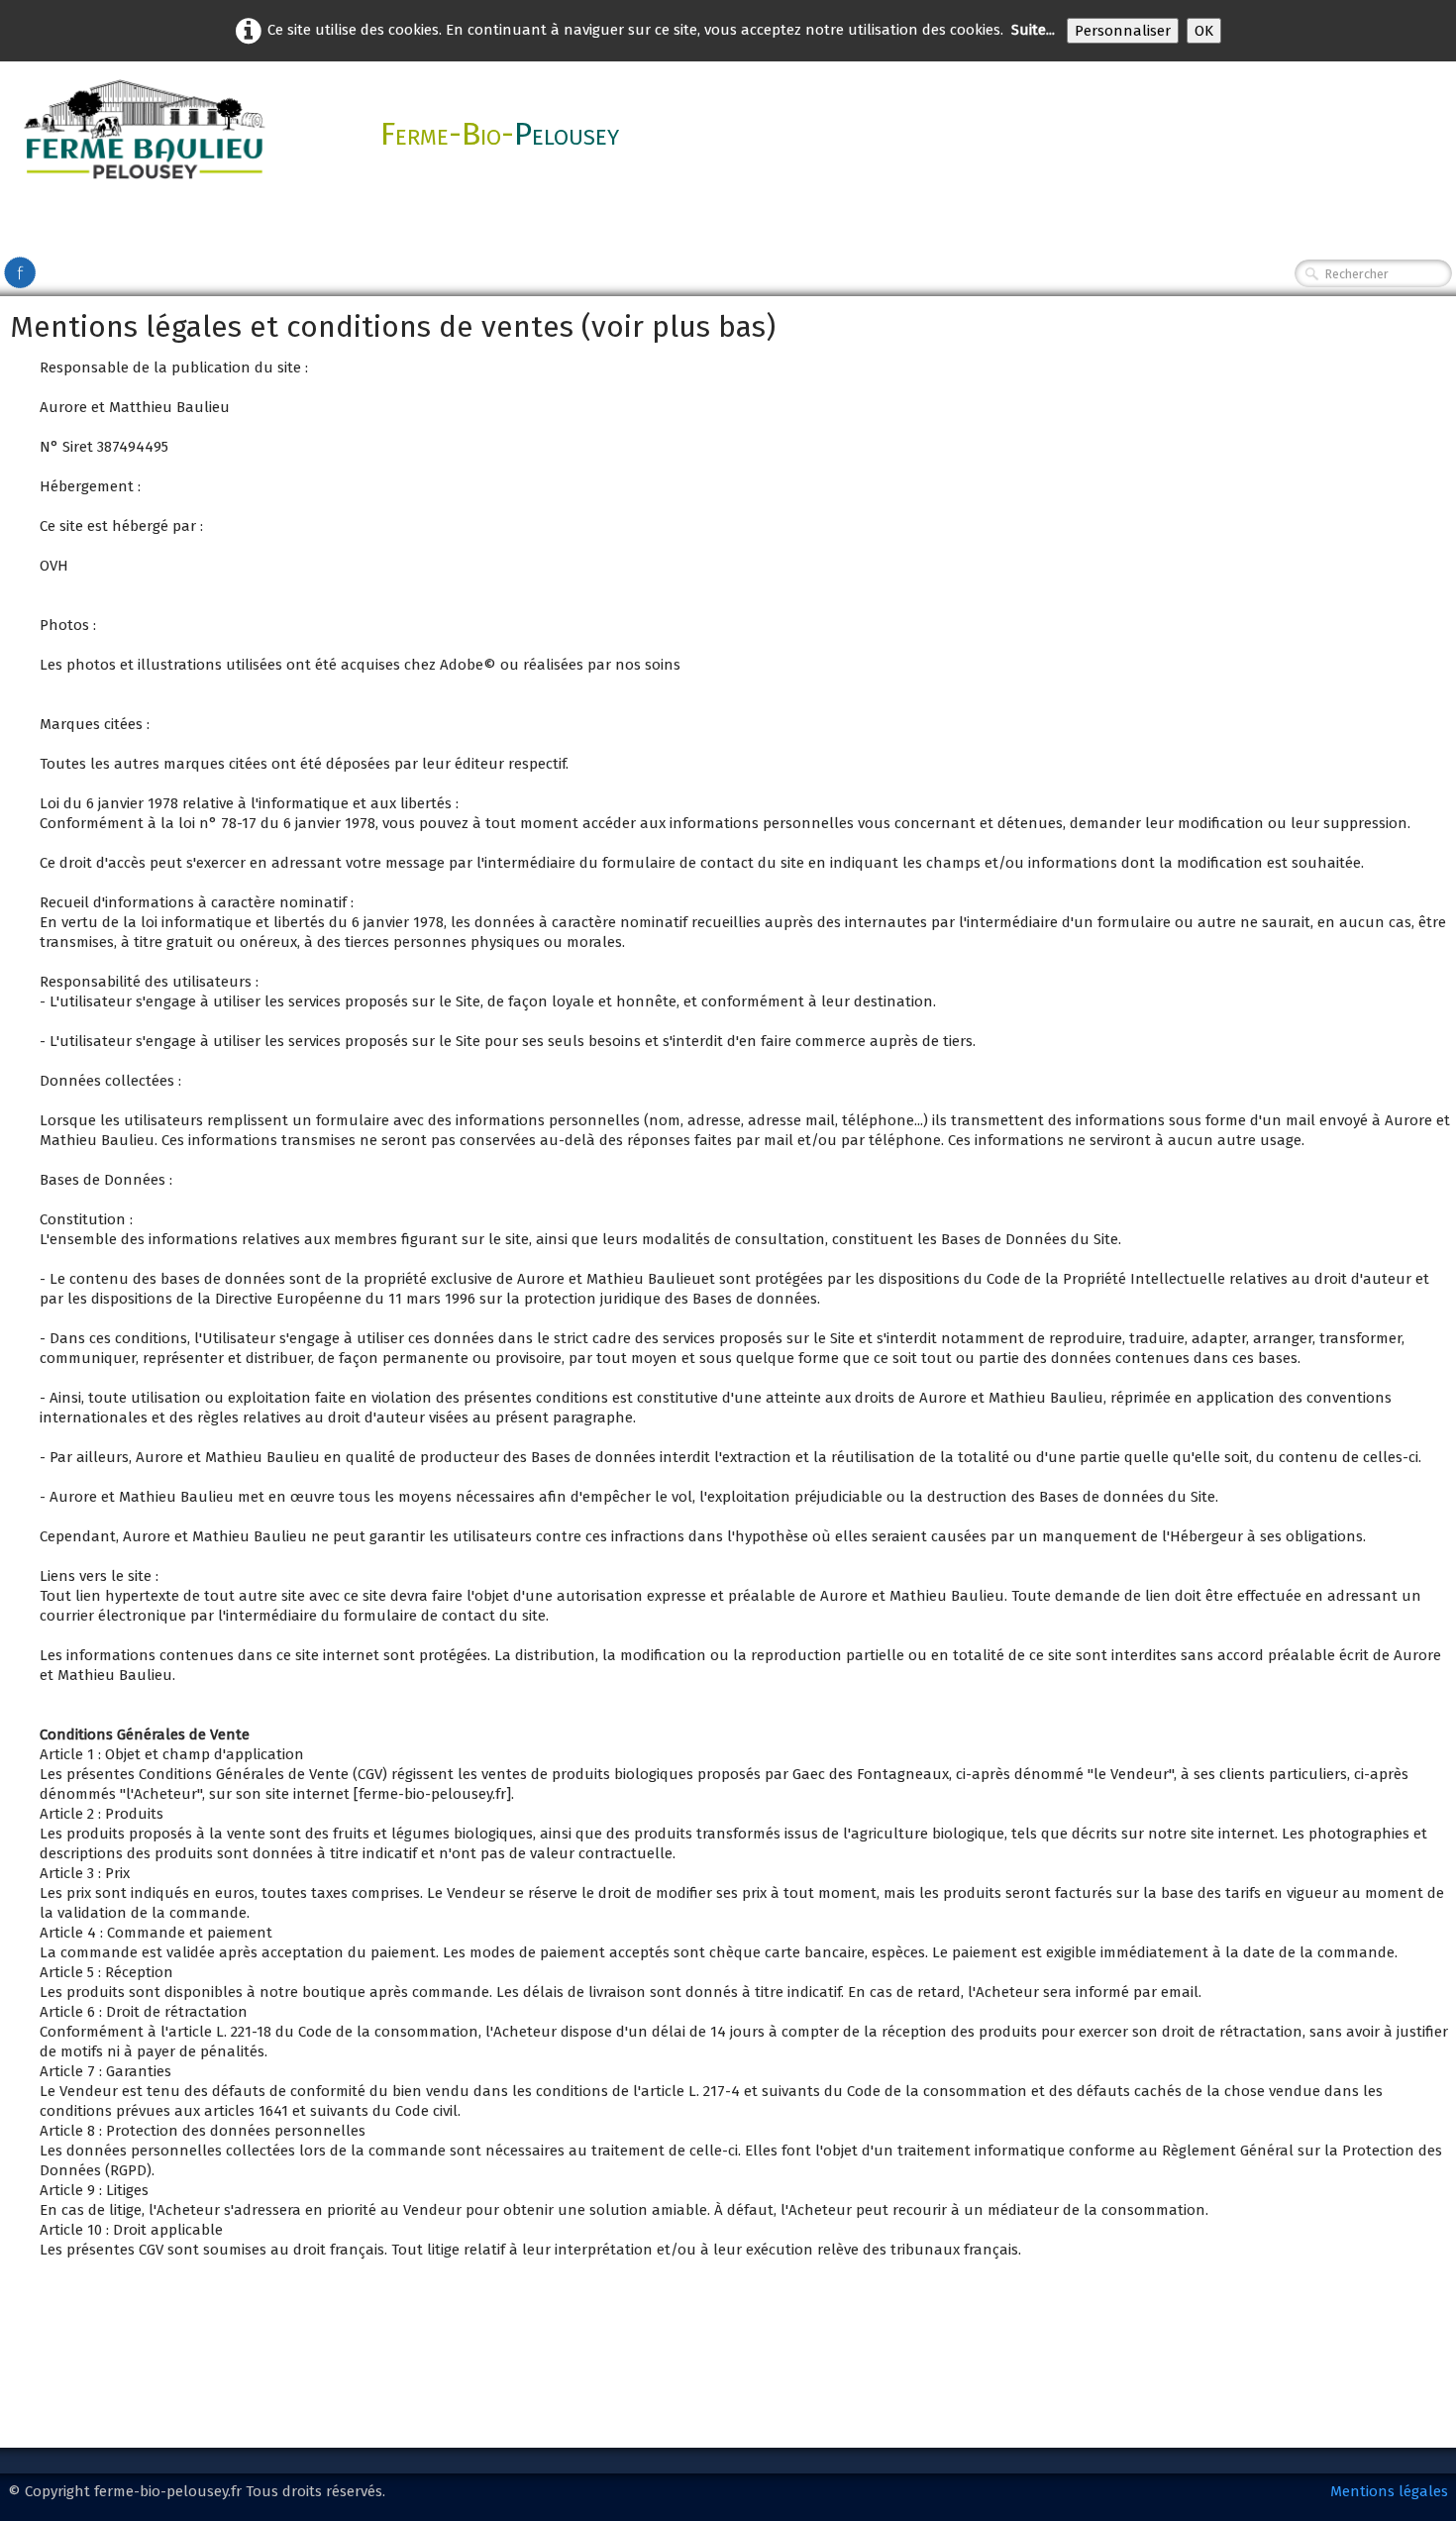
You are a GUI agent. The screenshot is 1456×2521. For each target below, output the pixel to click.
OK (1204, 31)
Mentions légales (1389, 2491)
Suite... (1033, 30)
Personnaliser (1123, 31)
